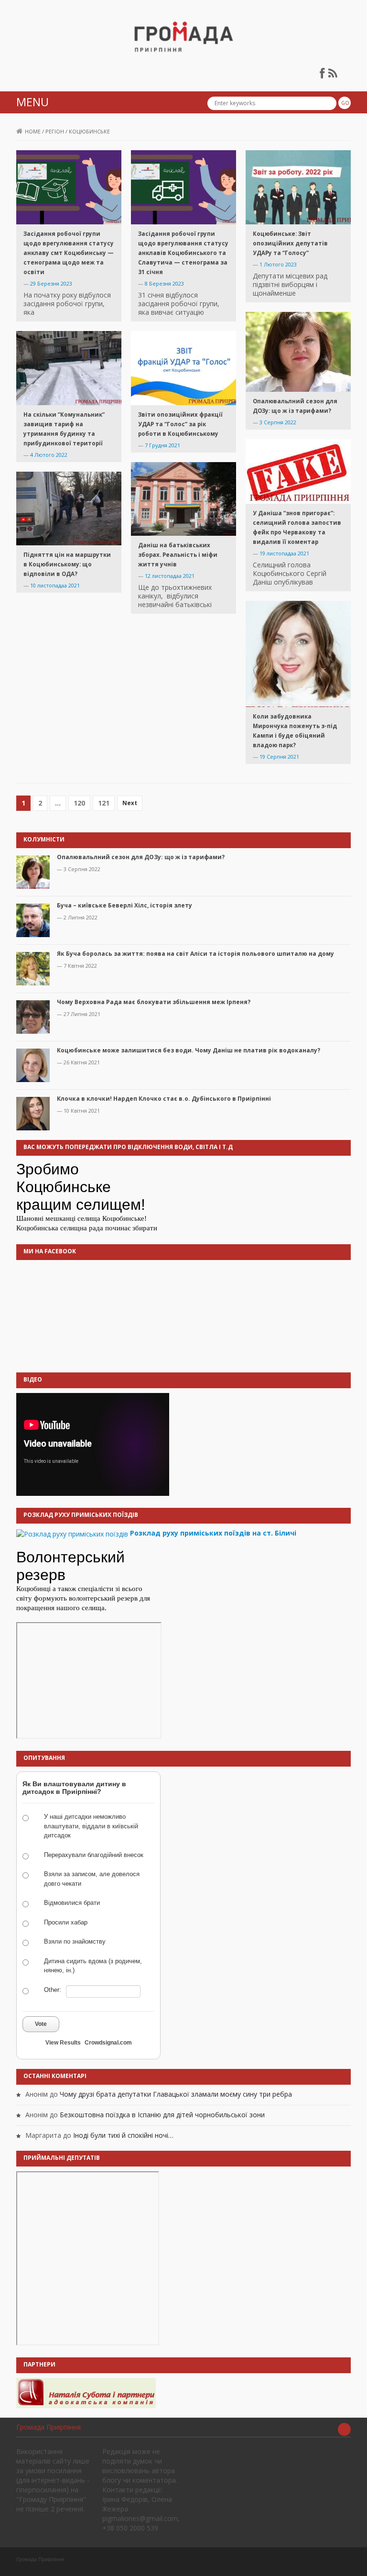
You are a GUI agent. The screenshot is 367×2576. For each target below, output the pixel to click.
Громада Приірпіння (49, 2427)
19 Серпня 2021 (279, 757)
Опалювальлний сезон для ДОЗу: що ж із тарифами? (141, 857)
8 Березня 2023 (164, 283)
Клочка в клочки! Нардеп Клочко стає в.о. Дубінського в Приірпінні (164, 1099)
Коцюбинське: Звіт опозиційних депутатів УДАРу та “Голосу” (290, 243)
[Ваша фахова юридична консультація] (86, 2392)
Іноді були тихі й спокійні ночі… (123, 2135)
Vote (41, 2024)
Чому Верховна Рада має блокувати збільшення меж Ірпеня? (154, 1002)
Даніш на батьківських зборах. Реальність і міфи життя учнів (178, 555)
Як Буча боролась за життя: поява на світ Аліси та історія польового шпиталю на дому (195, 954)
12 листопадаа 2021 (170, 576)
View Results (63, 2043)
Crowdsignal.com (108, 2043)
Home (33, 131)
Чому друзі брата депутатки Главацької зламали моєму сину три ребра (176, 2094)
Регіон (55, 131)
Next (130, 803)
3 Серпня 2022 (278, 422)
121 (104, 803)
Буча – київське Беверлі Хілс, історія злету (124, 905)
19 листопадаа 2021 (284, 553)
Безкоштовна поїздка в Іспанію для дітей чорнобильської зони (162, 2115)
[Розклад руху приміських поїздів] (72, 1533)
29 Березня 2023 (51, 283)
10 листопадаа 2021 (55, 585)
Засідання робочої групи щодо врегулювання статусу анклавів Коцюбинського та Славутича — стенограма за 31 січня (183, 253)
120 (79, 803)
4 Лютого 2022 (49, 455)
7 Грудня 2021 (162, 445)
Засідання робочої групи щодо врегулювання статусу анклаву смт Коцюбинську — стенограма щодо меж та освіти (69, 253)
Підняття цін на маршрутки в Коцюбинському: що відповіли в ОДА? (67, 564)
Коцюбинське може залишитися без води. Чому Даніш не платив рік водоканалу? (189, 1050)
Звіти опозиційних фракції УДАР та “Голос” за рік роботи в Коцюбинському (180, 424)
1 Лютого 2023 (278, 264)
